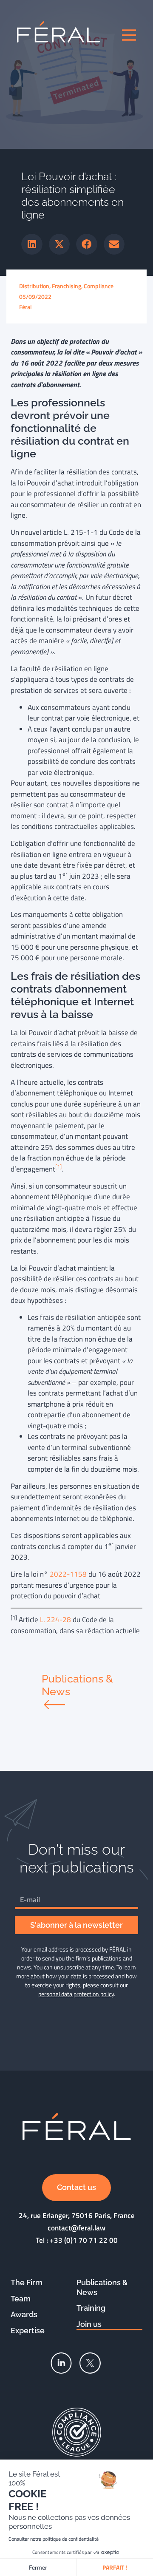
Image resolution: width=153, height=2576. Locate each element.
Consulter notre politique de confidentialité (54, 2539)
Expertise (28, 2331)
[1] (58, 1167)
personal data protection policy (76, 1994)
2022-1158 (68, 1574)
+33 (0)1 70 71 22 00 (84, 2240)
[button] (32, 244)
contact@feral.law (76, 2228)
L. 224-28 (55, 1620)
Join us (89, 2324)
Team (21, 2299)
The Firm (27, 2282)
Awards (24, 2314)
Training (91, 2308)
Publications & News (102, 2287)
